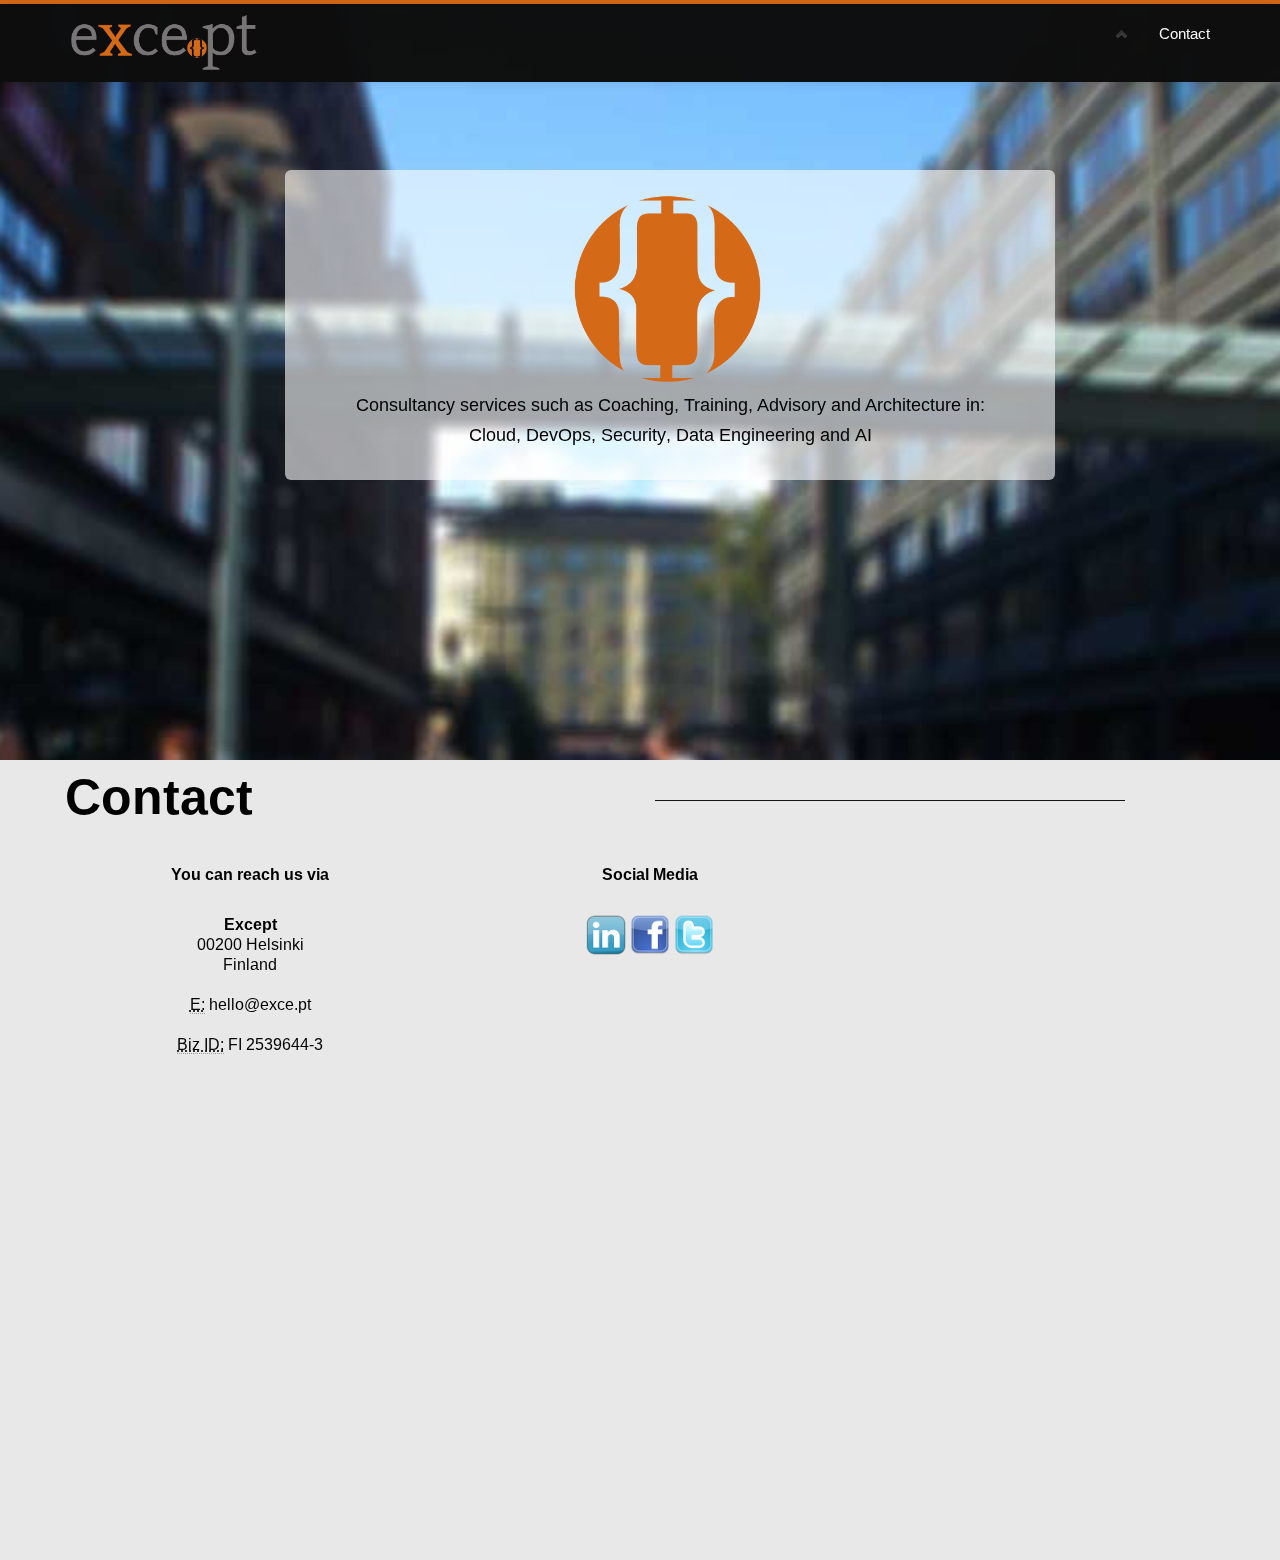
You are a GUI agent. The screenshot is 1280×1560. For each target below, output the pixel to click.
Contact (1184, 33)
